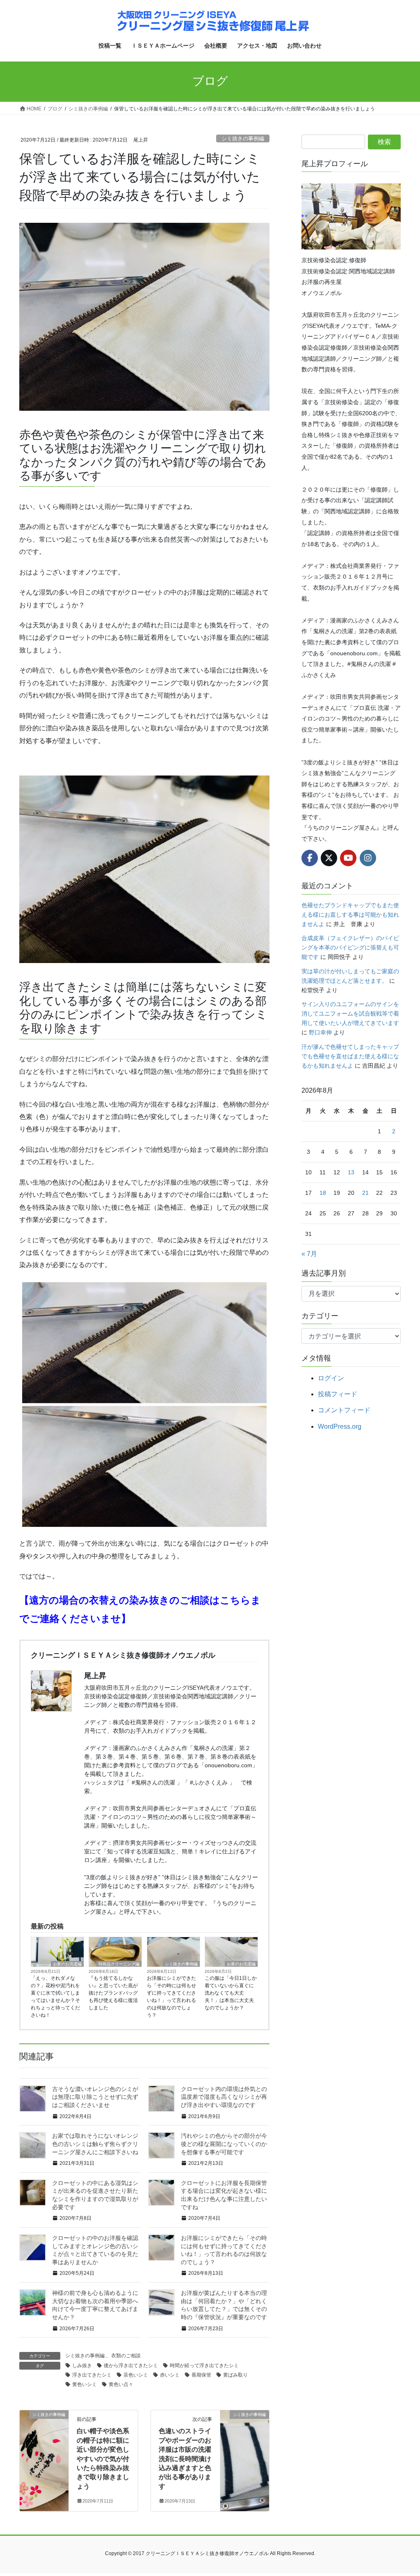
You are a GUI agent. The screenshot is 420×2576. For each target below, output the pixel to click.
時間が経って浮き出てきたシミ (204, 2366)
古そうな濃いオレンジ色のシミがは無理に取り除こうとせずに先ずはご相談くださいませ (95, 2097)
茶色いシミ (136, 2375)
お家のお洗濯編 (67, 1964)
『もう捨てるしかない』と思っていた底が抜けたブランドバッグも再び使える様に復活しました (113, 1993)
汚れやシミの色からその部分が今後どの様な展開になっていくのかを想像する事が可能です (224, 2144)
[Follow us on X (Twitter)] (329, 858)
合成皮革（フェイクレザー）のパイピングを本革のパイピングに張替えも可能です (350, 947)
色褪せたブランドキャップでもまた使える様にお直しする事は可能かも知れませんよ (350, 915)
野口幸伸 (320, 1032)
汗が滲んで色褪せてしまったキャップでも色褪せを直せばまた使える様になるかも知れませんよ (350, 1056)
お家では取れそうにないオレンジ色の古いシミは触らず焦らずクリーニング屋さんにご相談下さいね (95, 2144)
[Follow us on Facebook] (310, 858)
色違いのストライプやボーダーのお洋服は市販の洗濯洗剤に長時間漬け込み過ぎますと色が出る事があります (185, 2458)
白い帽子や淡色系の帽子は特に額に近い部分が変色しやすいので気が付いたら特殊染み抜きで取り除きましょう (103, 2458)
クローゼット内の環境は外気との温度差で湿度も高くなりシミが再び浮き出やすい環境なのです (224, 2097)
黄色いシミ (84, 2384)
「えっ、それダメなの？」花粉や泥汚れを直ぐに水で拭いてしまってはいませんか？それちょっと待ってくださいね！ (55, 1997)
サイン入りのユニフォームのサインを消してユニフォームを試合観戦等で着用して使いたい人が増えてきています (350, 1013)
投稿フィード (338, 1394)
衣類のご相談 (126, 2356)
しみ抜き (82, 2366)
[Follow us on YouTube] (348, 858)
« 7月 (309, 1254)
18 (323, 1193)
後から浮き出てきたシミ (131, 2366)
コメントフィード (344, 1410)
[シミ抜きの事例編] (44, 2441)
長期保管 (201, 2375)
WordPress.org (340, 1426)
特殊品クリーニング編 (119, 1964)
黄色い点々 (121, 2384)
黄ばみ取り (235, 2375)
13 (351, 1172)
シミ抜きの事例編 (243, 138)
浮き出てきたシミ (92, 2375)
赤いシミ (170, 2375)
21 (365, 1193)
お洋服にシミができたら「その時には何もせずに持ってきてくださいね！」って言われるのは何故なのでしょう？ (171, 1997)
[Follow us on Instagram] (368, 858)
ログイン (331, 1378)
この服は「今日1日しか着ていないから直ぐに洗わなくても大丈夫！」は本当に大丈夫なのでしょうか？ (231, 1993)
